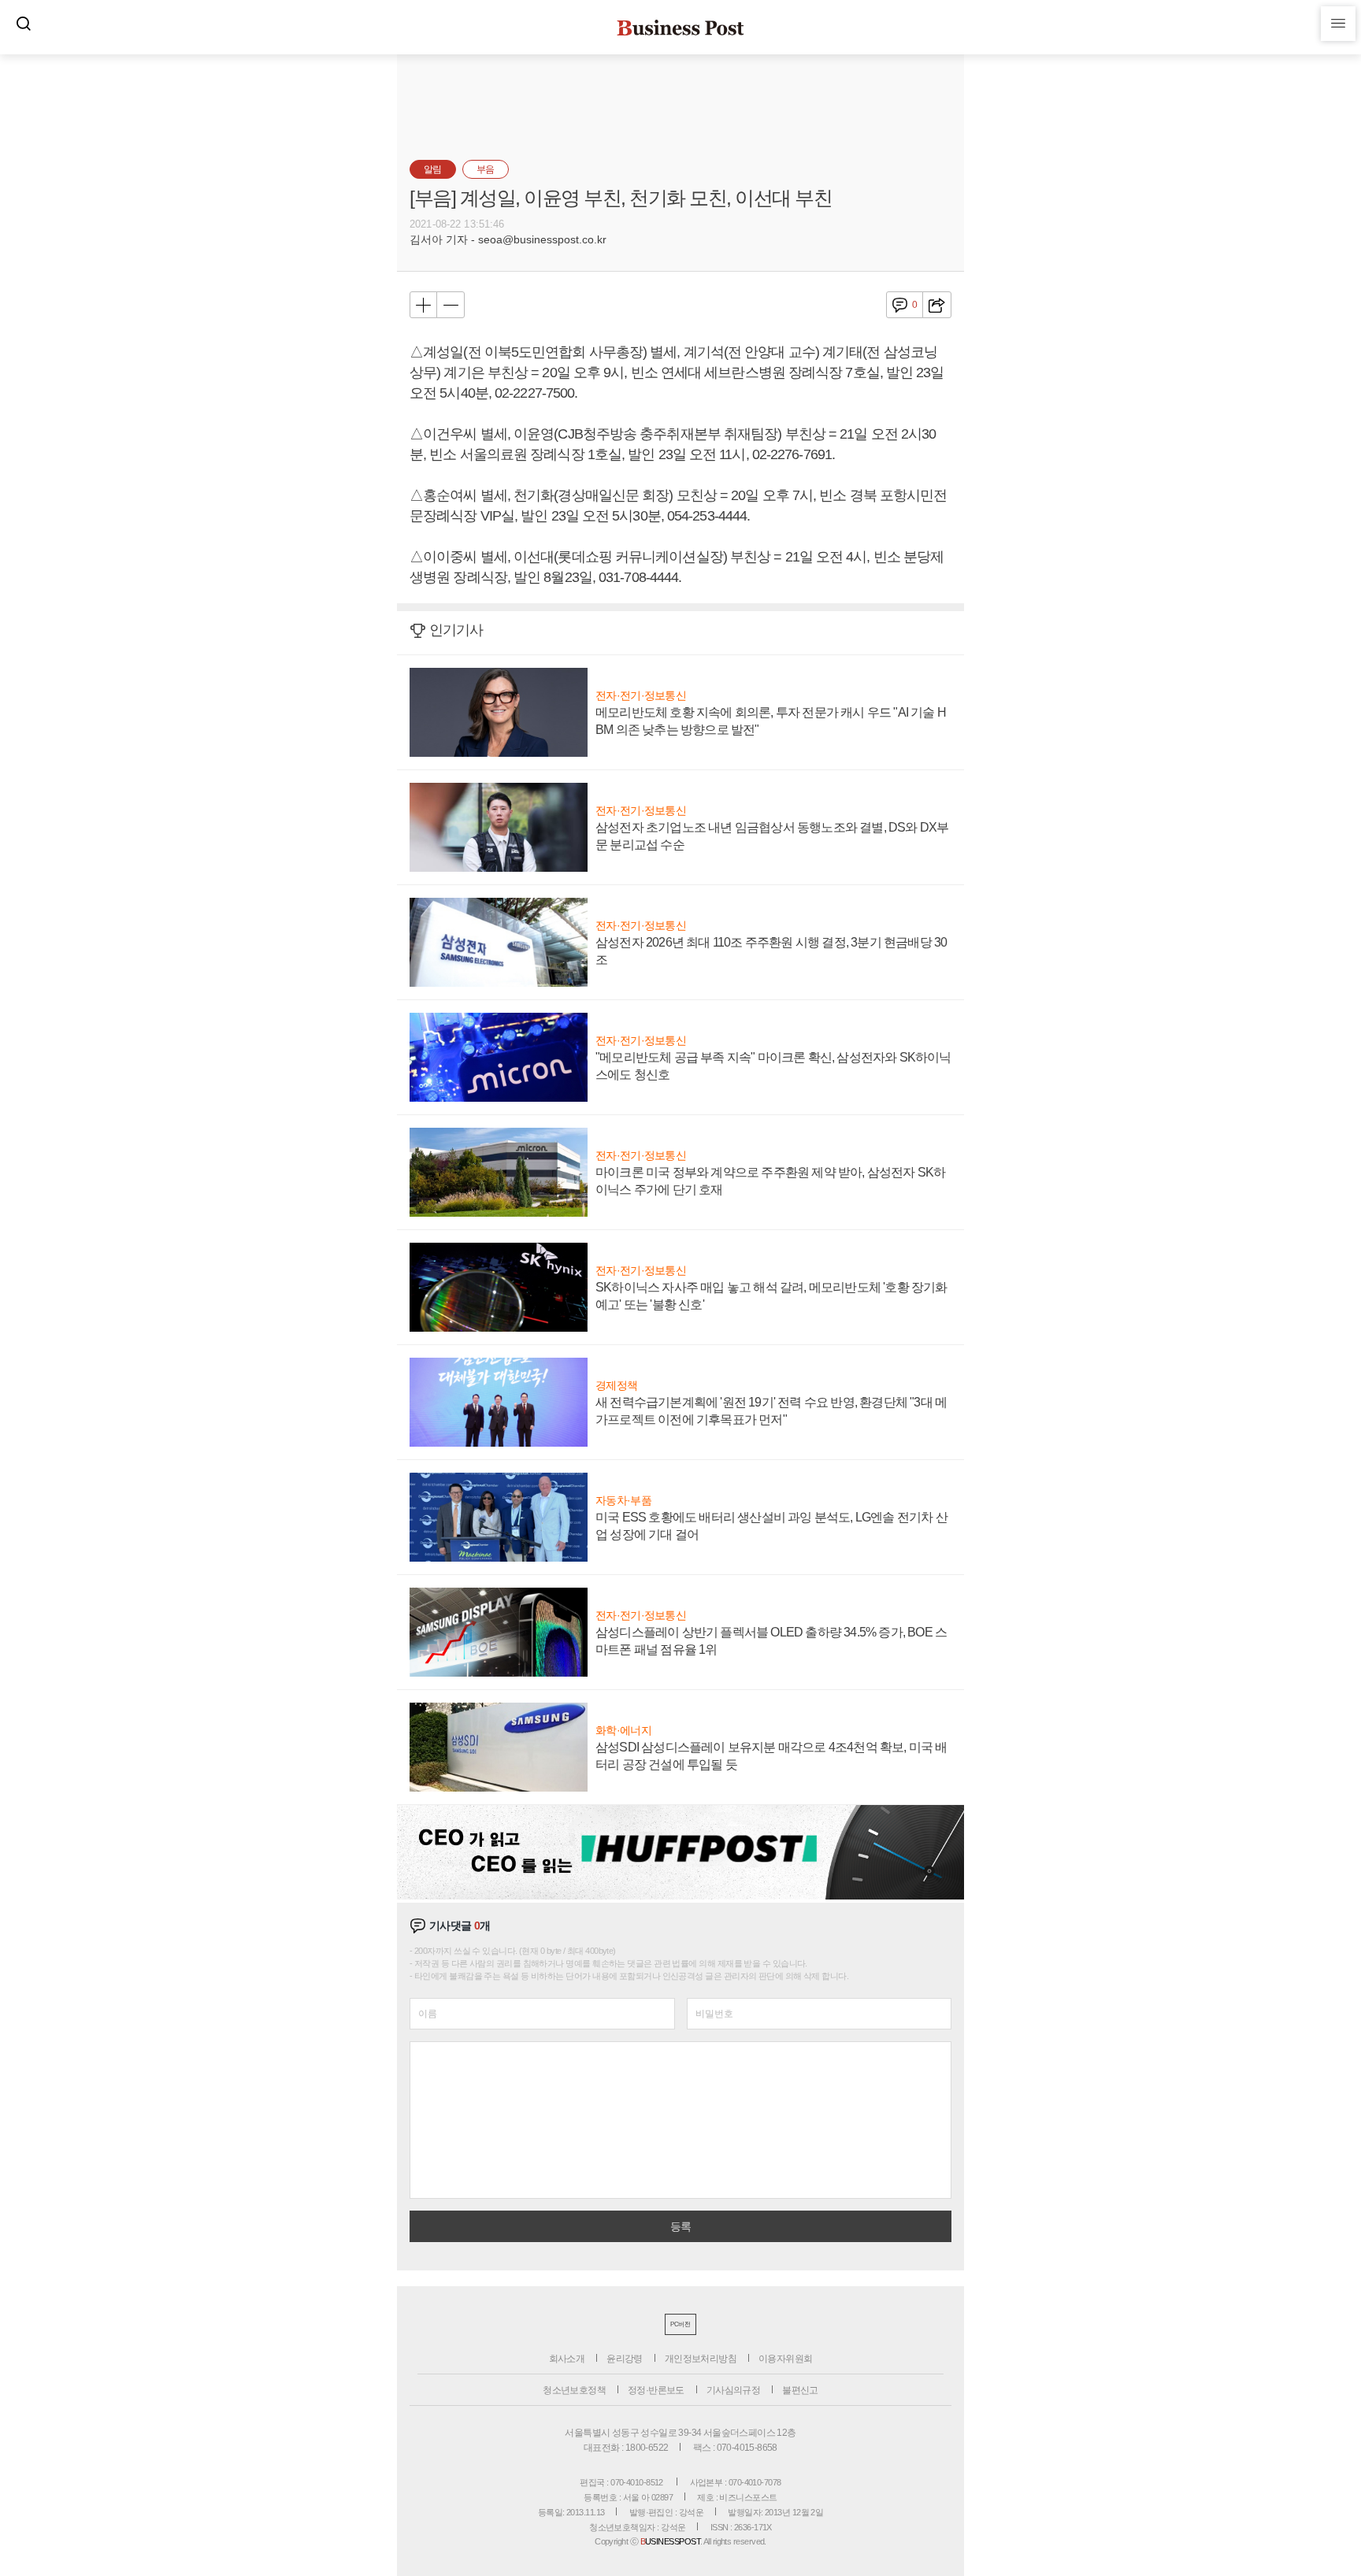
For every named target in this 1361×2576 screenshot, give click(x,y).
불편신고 (800, 2390)
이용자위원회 (785, 2359)
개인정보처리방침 (701, 2359)
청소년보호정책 (574, 2390)
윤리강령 (625, 2359)
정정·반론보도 (656, 2390)
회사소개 (567, 2359)
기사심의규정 (733, 2390)
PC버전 (680, 2324)
